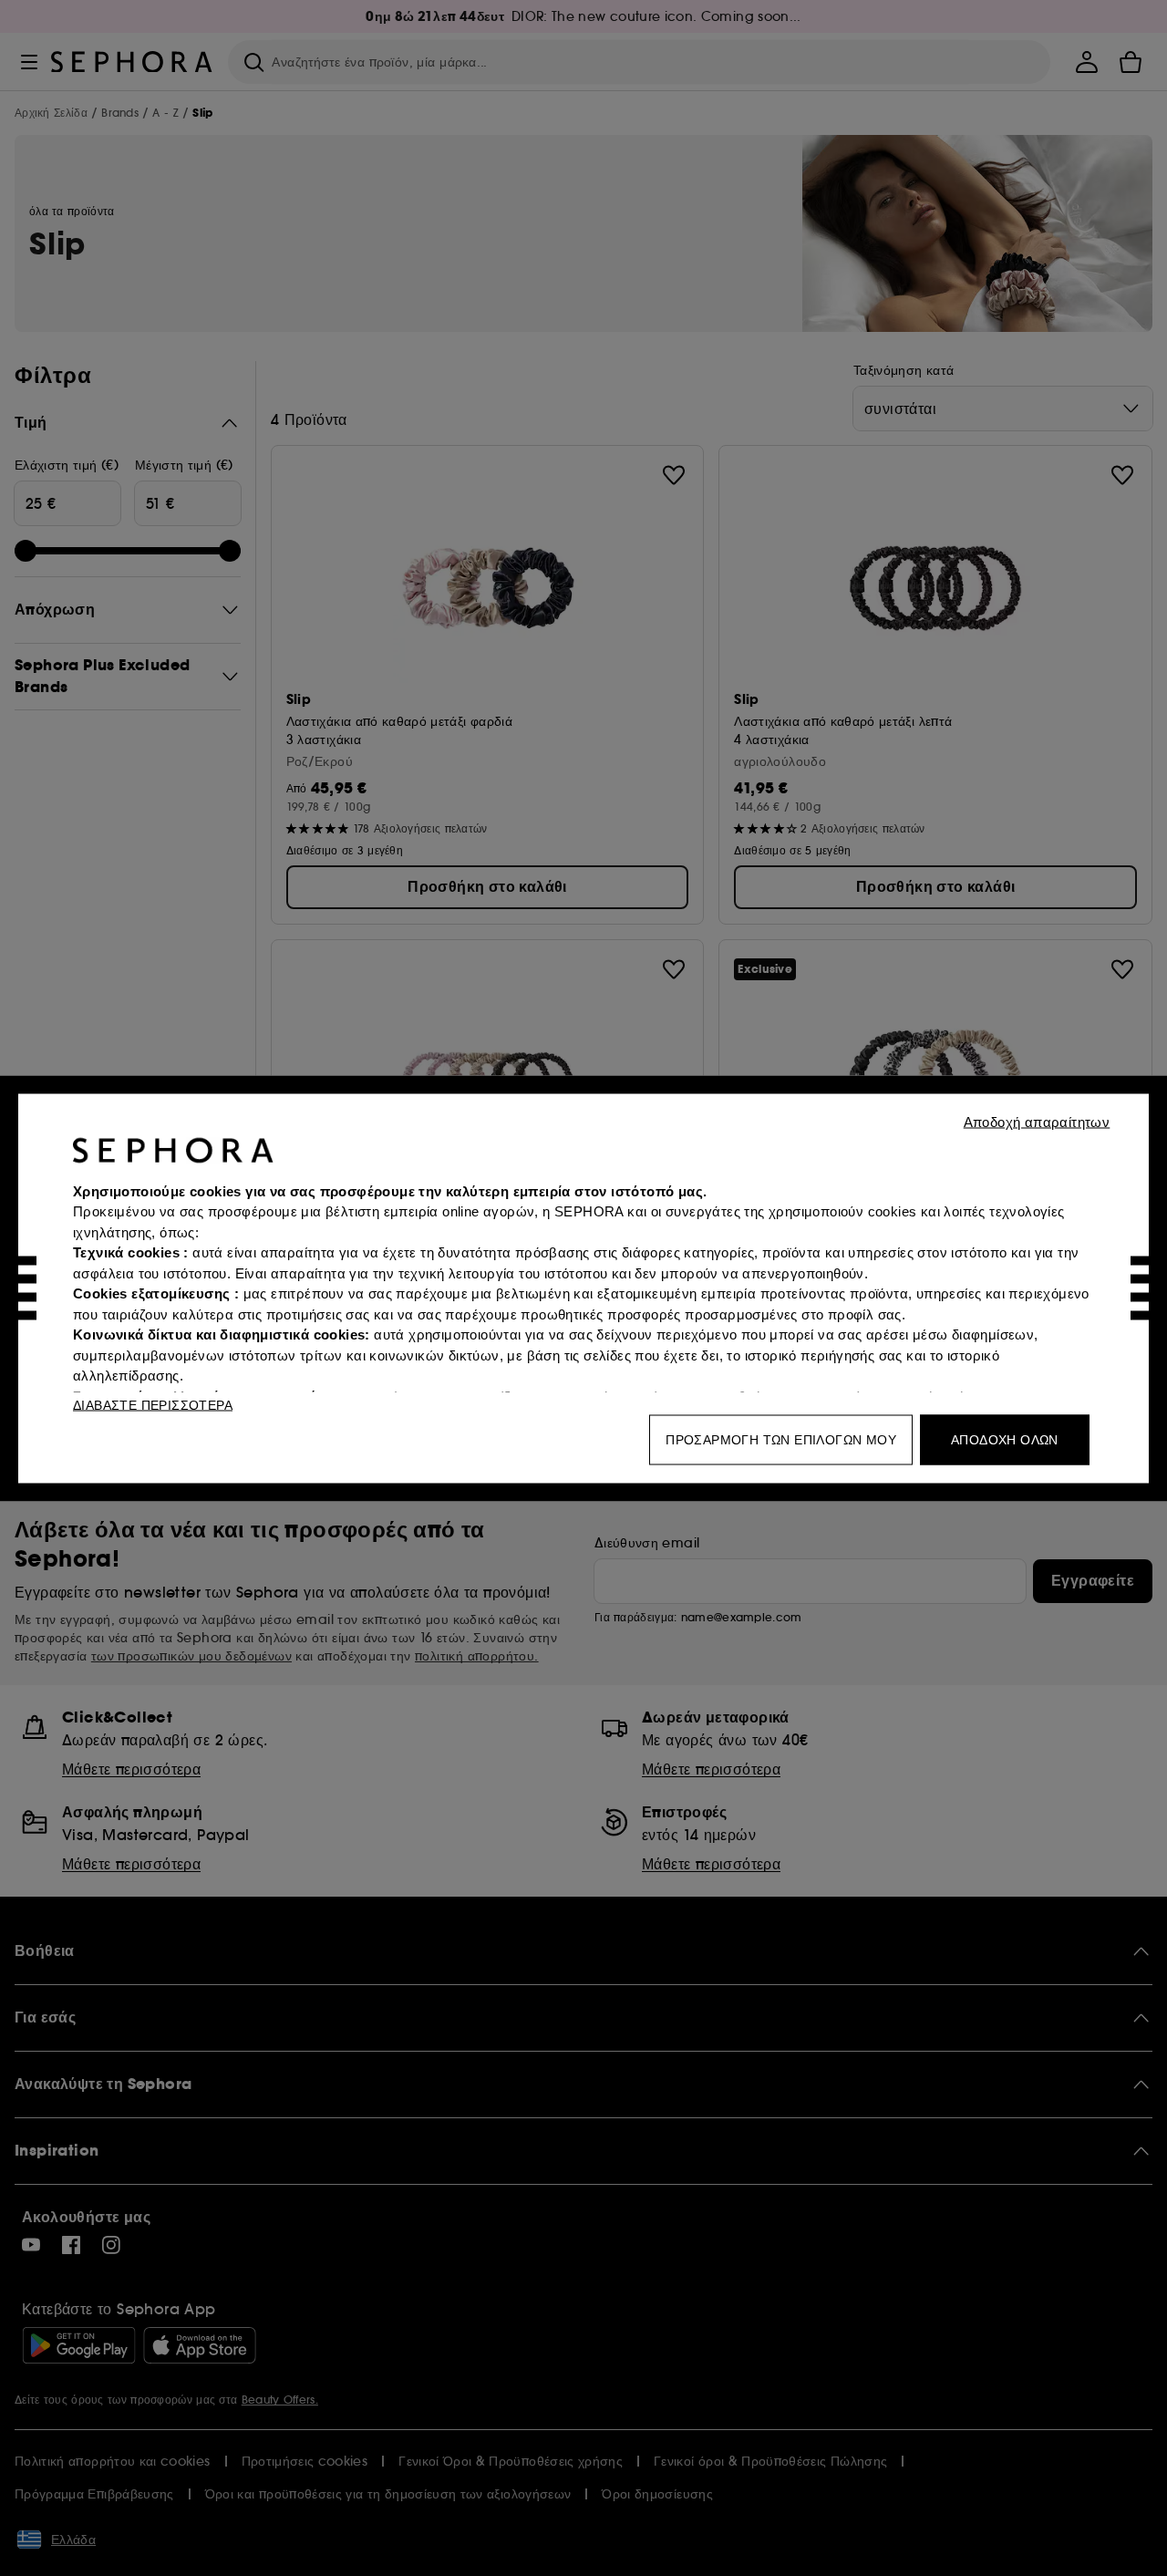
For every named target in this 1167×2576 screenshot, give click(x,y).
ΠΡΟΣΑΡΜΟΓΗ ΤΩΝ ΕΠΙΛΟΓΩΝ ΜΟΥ (781, 1439)
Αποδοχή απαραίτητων (1037, 1121)
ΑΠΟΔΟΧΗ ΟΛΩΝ (1005, 1439)
